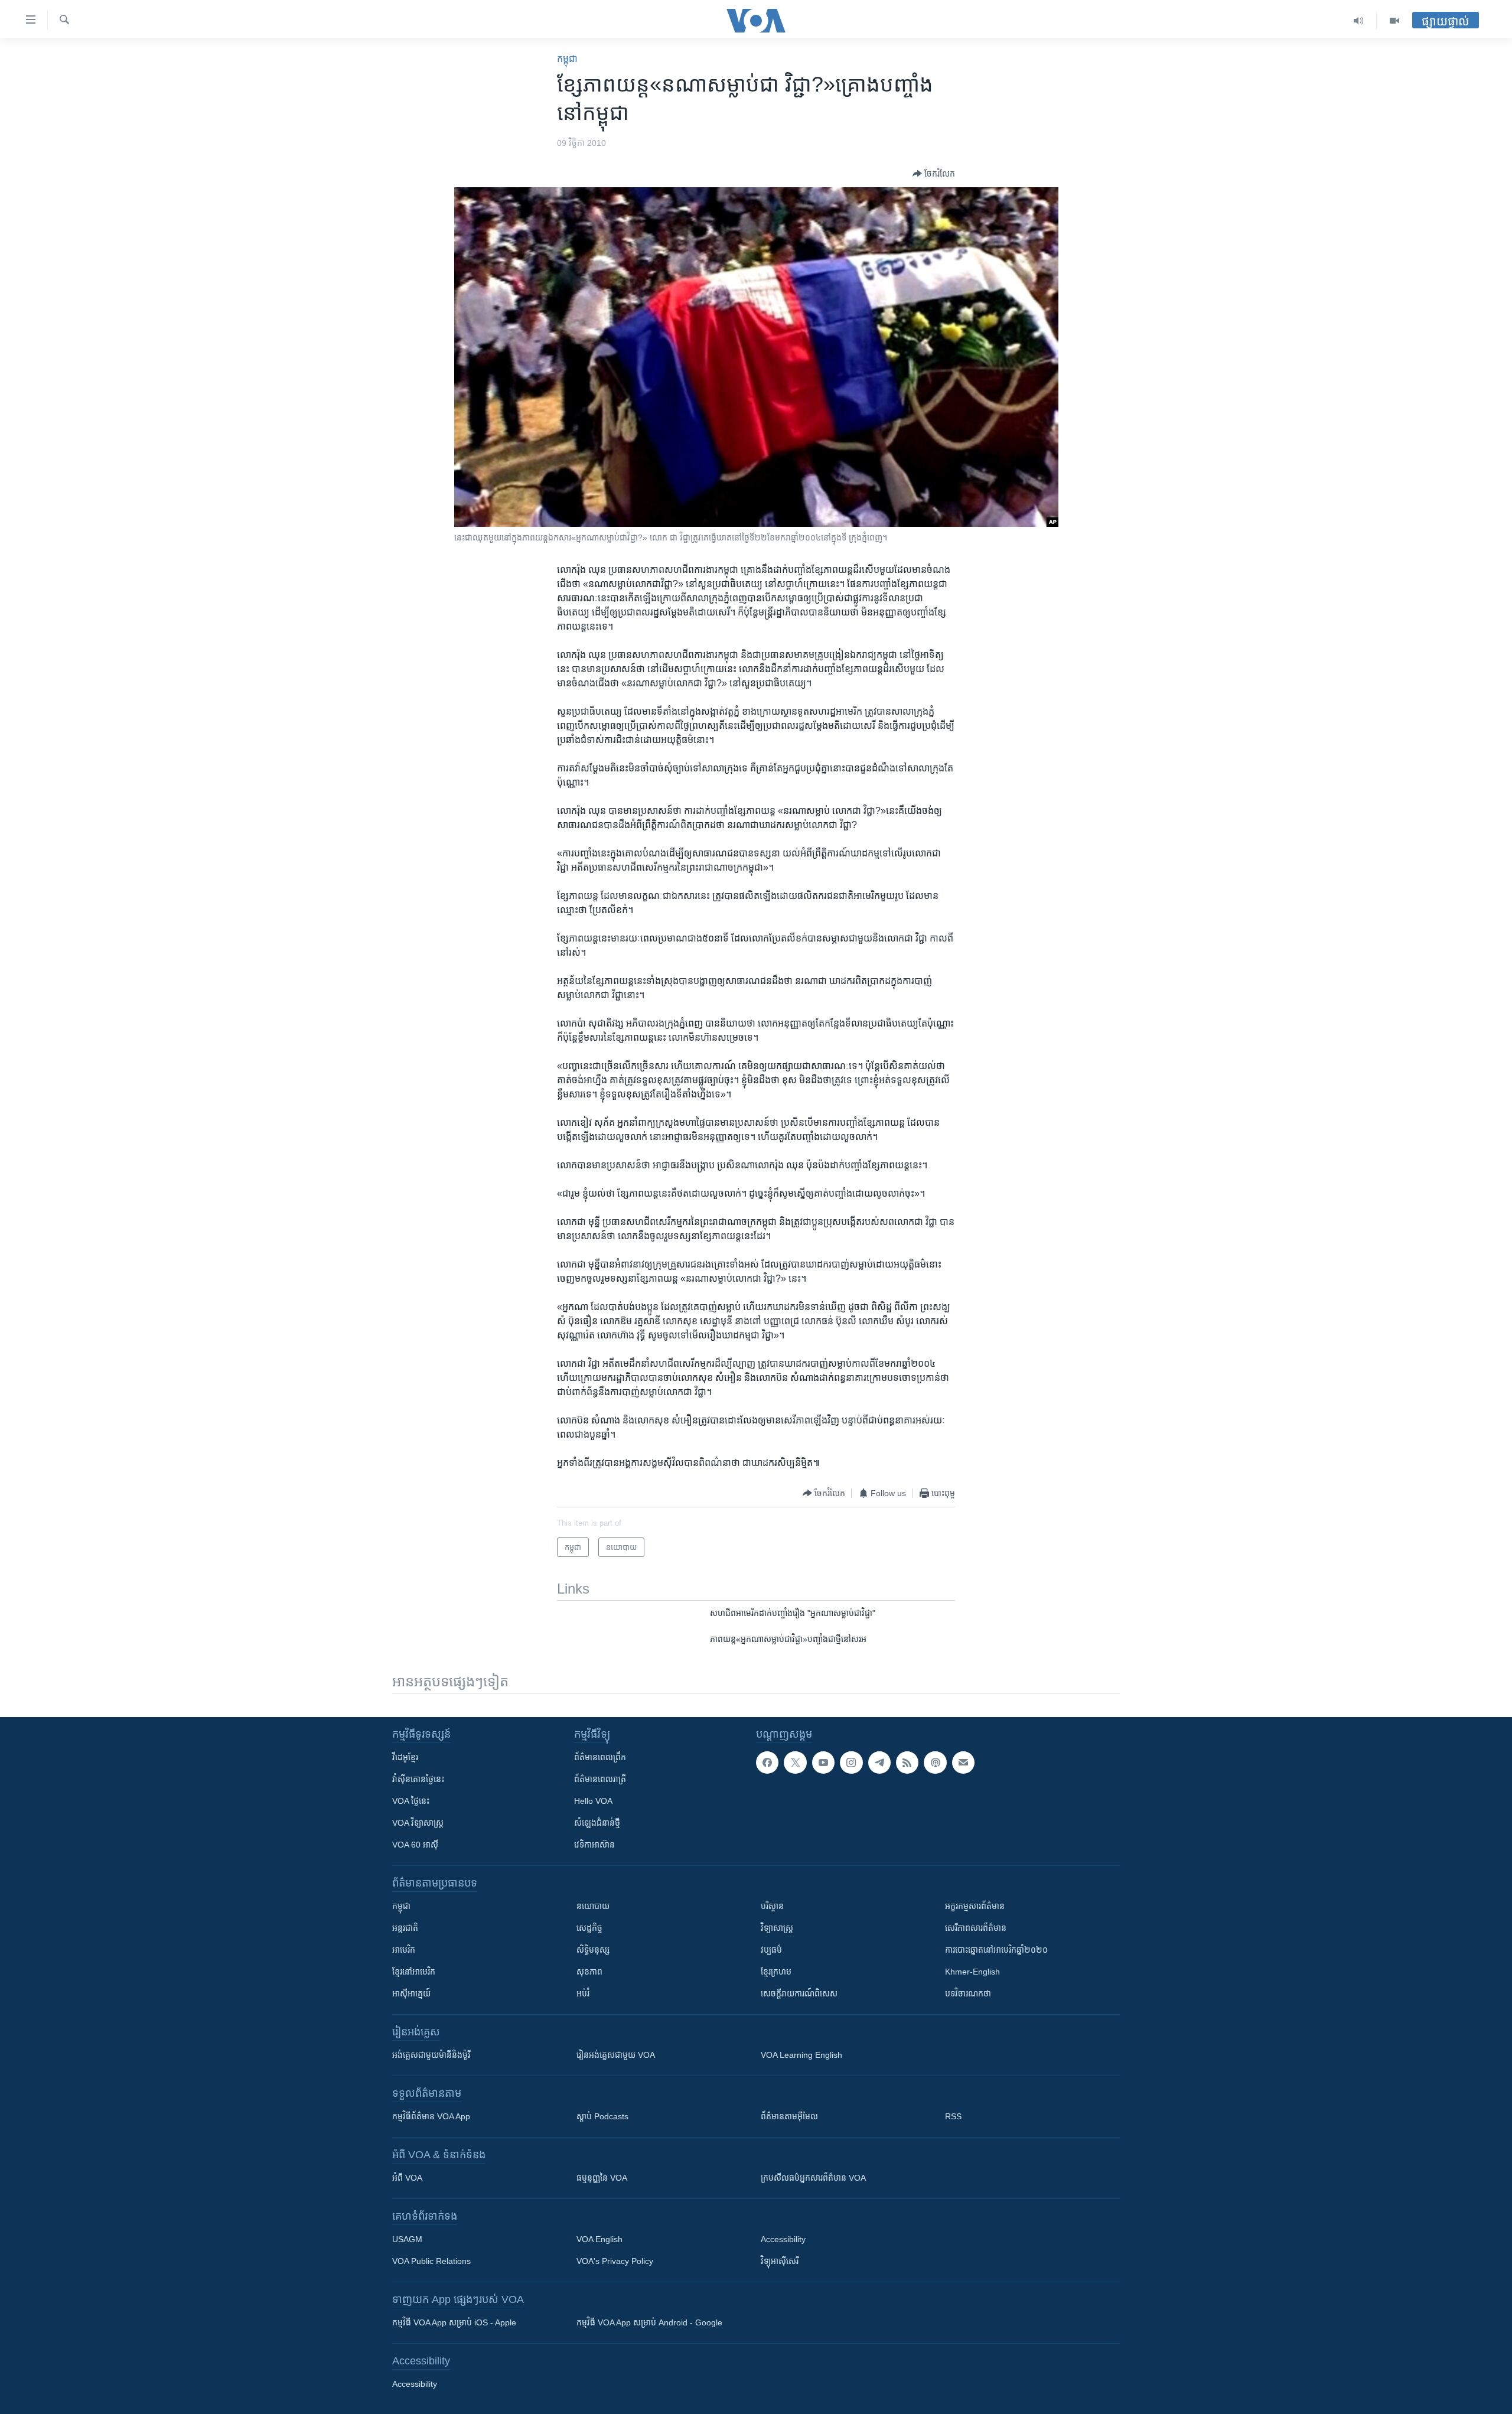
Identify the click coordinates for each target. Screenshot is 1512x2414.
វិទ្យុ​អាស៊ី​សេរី (780, 2261)
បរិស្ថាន (772, 1906)
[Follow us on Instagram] (851, 1763)
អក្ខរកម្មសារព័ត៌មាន (975, 1906)
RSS (953, 2116)
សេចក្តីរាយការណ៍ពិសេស (799, 1993)
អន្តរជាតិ (405, 1928)
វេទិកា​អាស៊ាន (594, 1845)
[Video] (1394, 21)
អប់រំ (583, 1993)
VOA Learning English (801, 2055)
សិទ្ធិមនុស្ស (593, 1950)
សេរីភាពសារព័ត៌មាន (976, 1928)
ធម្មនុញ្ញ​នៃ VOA (602, 2178)
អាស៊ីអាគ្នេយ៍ (411, 1993)
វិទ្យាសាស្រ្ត (777, 1928)
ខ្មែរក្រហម (776, 1972)
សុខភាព (589, 1972)
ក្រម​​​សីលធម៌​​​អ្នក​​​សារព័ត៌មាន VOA (813, 2178)
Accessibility (783, 2239)
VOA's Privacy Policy (615, 2261)
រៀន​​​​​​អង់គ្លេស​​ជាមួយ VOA (616, 2055)
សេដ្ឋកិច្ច (589, 1928)
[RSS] (907, 1763)
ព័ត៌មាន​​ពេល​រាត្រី (600, 1779)
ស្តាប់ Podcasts (602, 2116)
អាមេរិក (404, 1950)
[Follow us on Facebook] (767, 1763)
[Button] (934, 174)
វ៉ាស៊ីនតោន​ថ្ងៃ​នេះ (418, 1779)
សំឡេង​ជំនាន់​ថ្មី (597, 1823)
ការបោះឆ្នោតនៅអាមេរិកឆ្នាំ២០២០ (996, 1950)
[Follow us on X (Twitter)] (795, 1763)
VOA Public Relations (431, 2261)
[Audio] (1359, 21)
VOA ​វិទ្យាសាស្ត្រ (418, 1823)
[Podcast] (935, 1763)
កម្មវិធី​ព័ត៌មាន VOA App (431, 2116)
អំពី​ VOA (407, 2178)
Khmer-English (972, 1972)
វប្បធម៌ (771, 1950)
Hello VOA (593, 1801)
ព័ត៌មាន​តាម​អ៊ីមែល (789, 2116)
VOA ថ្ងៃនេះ (411, 1801)
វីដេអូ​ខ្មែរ (405, 1757)
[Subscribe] (963, 1763)
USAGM (407, 2239)
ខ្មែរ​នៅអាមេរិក (414, 1972)
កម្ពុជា (567, 59)
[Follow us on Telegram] (879, 1763)
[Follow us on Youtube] (823, 1763)
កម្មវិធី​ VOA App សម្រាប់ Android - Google (649, 2322)
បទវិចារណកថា (968, 1993)
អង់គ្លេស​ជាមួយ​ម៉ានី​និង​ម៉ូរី (431, 2055)
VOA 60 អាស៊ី (415, 1845)
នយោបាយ (593, 1906)
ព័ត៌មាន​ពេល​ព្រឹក (600, 1757)
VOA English (599, 2239)
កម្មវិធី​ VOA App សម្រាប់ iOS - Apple (454, 2322)
